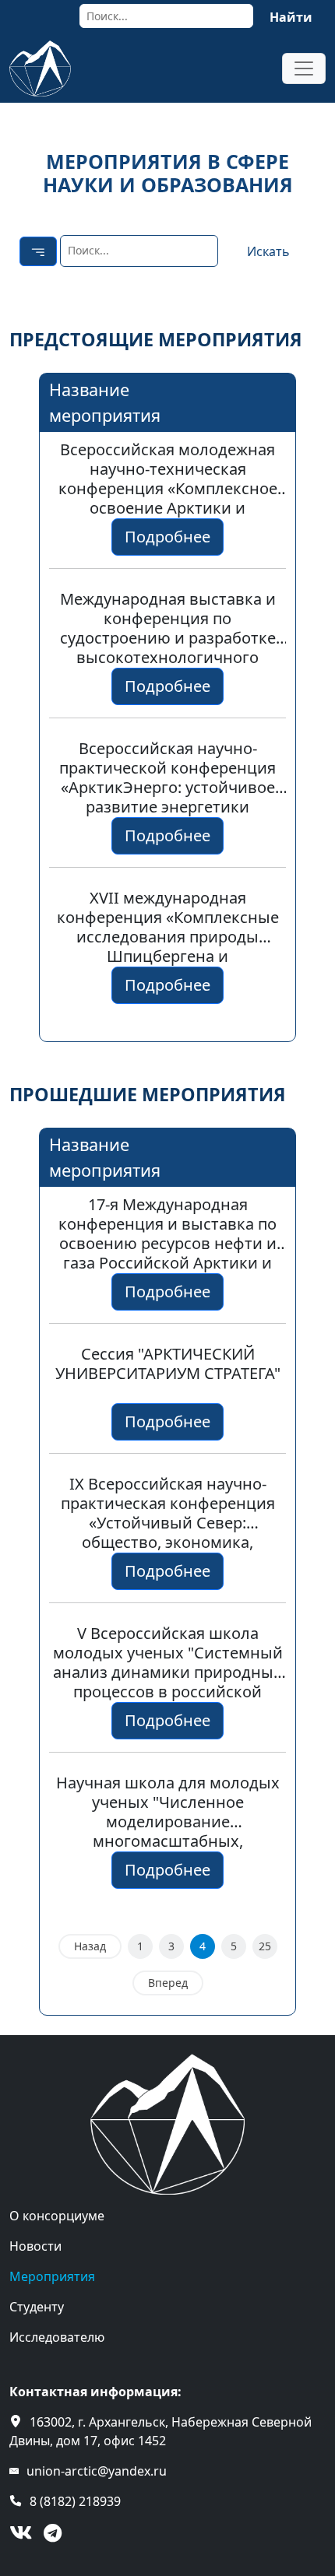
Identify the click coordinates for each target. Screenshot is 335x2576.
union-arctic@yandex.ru (97, 2471)
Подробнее (167, 537)
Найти (291, 17)
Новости (35, 2246)
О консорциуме (57, 2216)
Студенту (37, 2307)
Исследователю (57, 2337)
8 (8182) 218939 (75, 2501)
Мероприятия (52, 2276)
